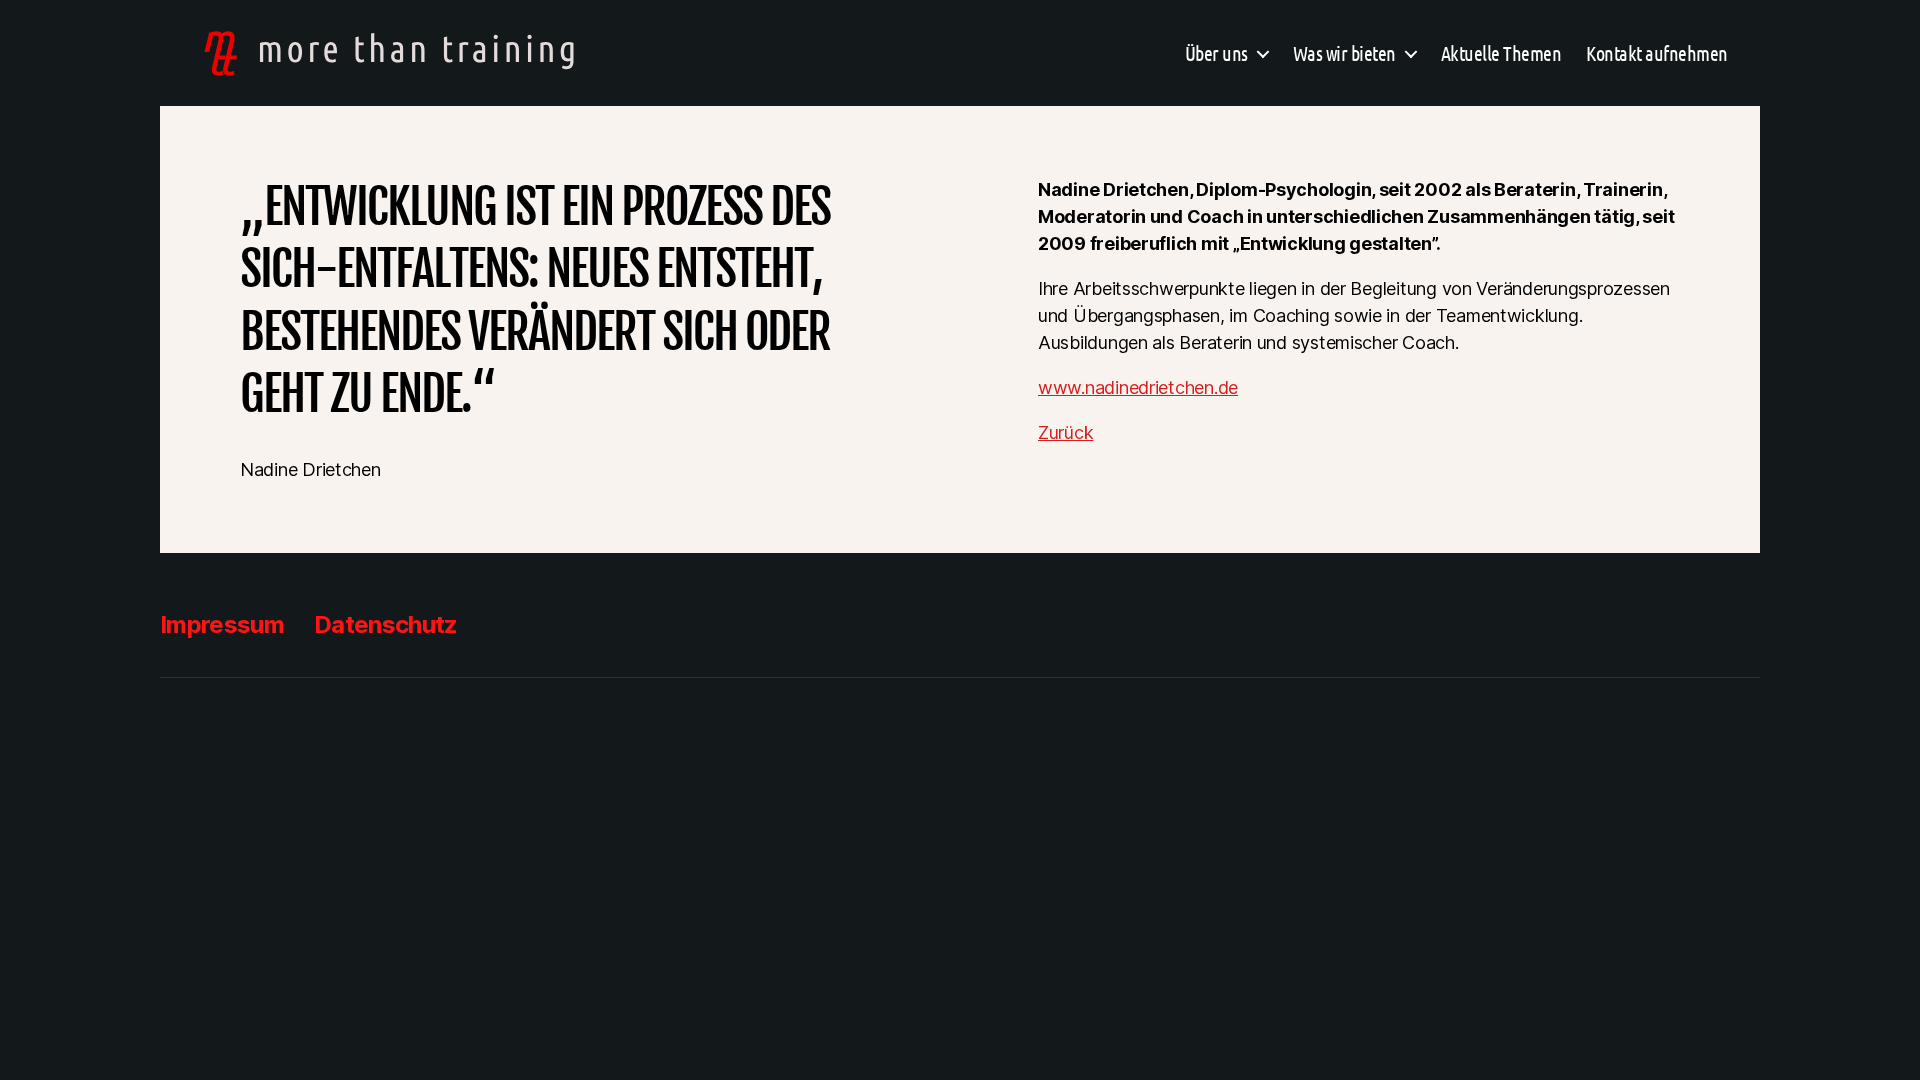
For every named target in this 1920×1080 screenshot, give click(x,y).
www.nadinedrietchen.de (1138, 387)
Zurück (1065, 432)
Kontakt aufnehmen (1657, 53)
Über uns (1216, 53)
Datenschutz (386, 624)
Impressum (222, 624)
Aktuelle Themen (1501, 53)
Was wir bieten (1344, 53)
